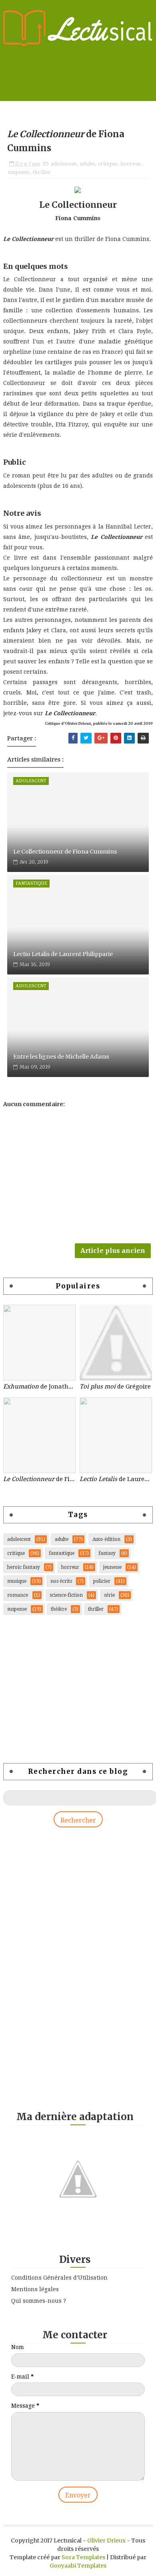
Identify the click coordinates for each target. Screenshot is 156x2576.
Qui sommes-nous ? (39, 2301)
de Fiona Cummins (39, 1479)
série (109, 1595)
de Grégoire (115, 1387)
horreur (131, 164)
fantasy (107, 1553)
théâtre (59, 1609)
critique (108, 164)
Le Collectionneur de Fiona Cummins (65, 852)
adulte (87, 164)
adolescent (64, 164)
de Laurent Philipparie (116, 1479)
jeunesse (112, 1567)
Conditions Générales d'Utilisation (59, 2278)
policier (102, 1581)
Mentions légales (35, 2289)
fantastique (62, 1553)
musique (17, 1581)
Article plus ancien (113, 1251)
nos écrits (61, 1581)
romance (18, 1595)
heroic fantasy (24, 1567)
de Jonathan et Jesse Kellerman (39, 1387)
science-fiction (66, 1595)
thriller (42, 172)
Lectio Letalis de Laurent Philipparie (63, 954)
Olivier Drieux (106, 2540)
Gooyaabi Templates (78, 2566)
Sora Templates (83, 2557)
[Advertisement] (70, 1689)
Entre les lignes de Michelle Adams (61, 1057)
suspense (19, 172)
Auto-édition (106, 1539)
